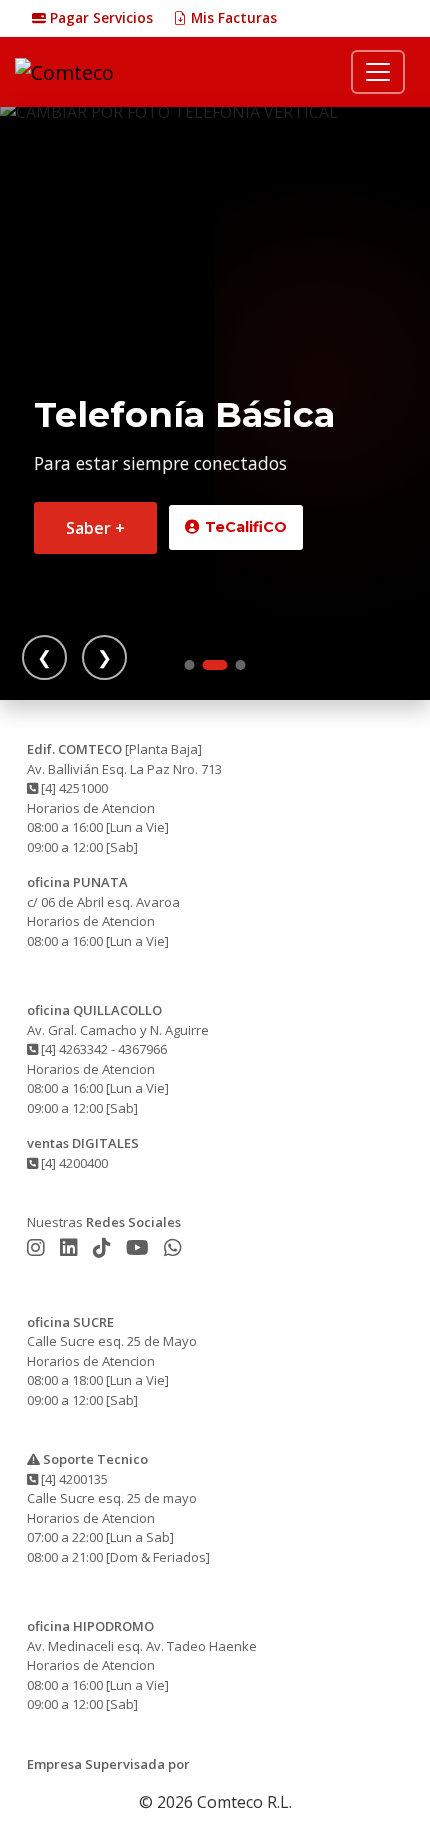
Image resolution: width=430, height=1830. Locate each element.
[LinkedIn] (71, 1247)
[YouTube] (140, 1247)
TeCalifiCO (246, 527)
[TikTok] (104, 1247)
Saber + (95, 528)
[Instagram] (38, 1247)
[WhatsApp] (173, 1247)
